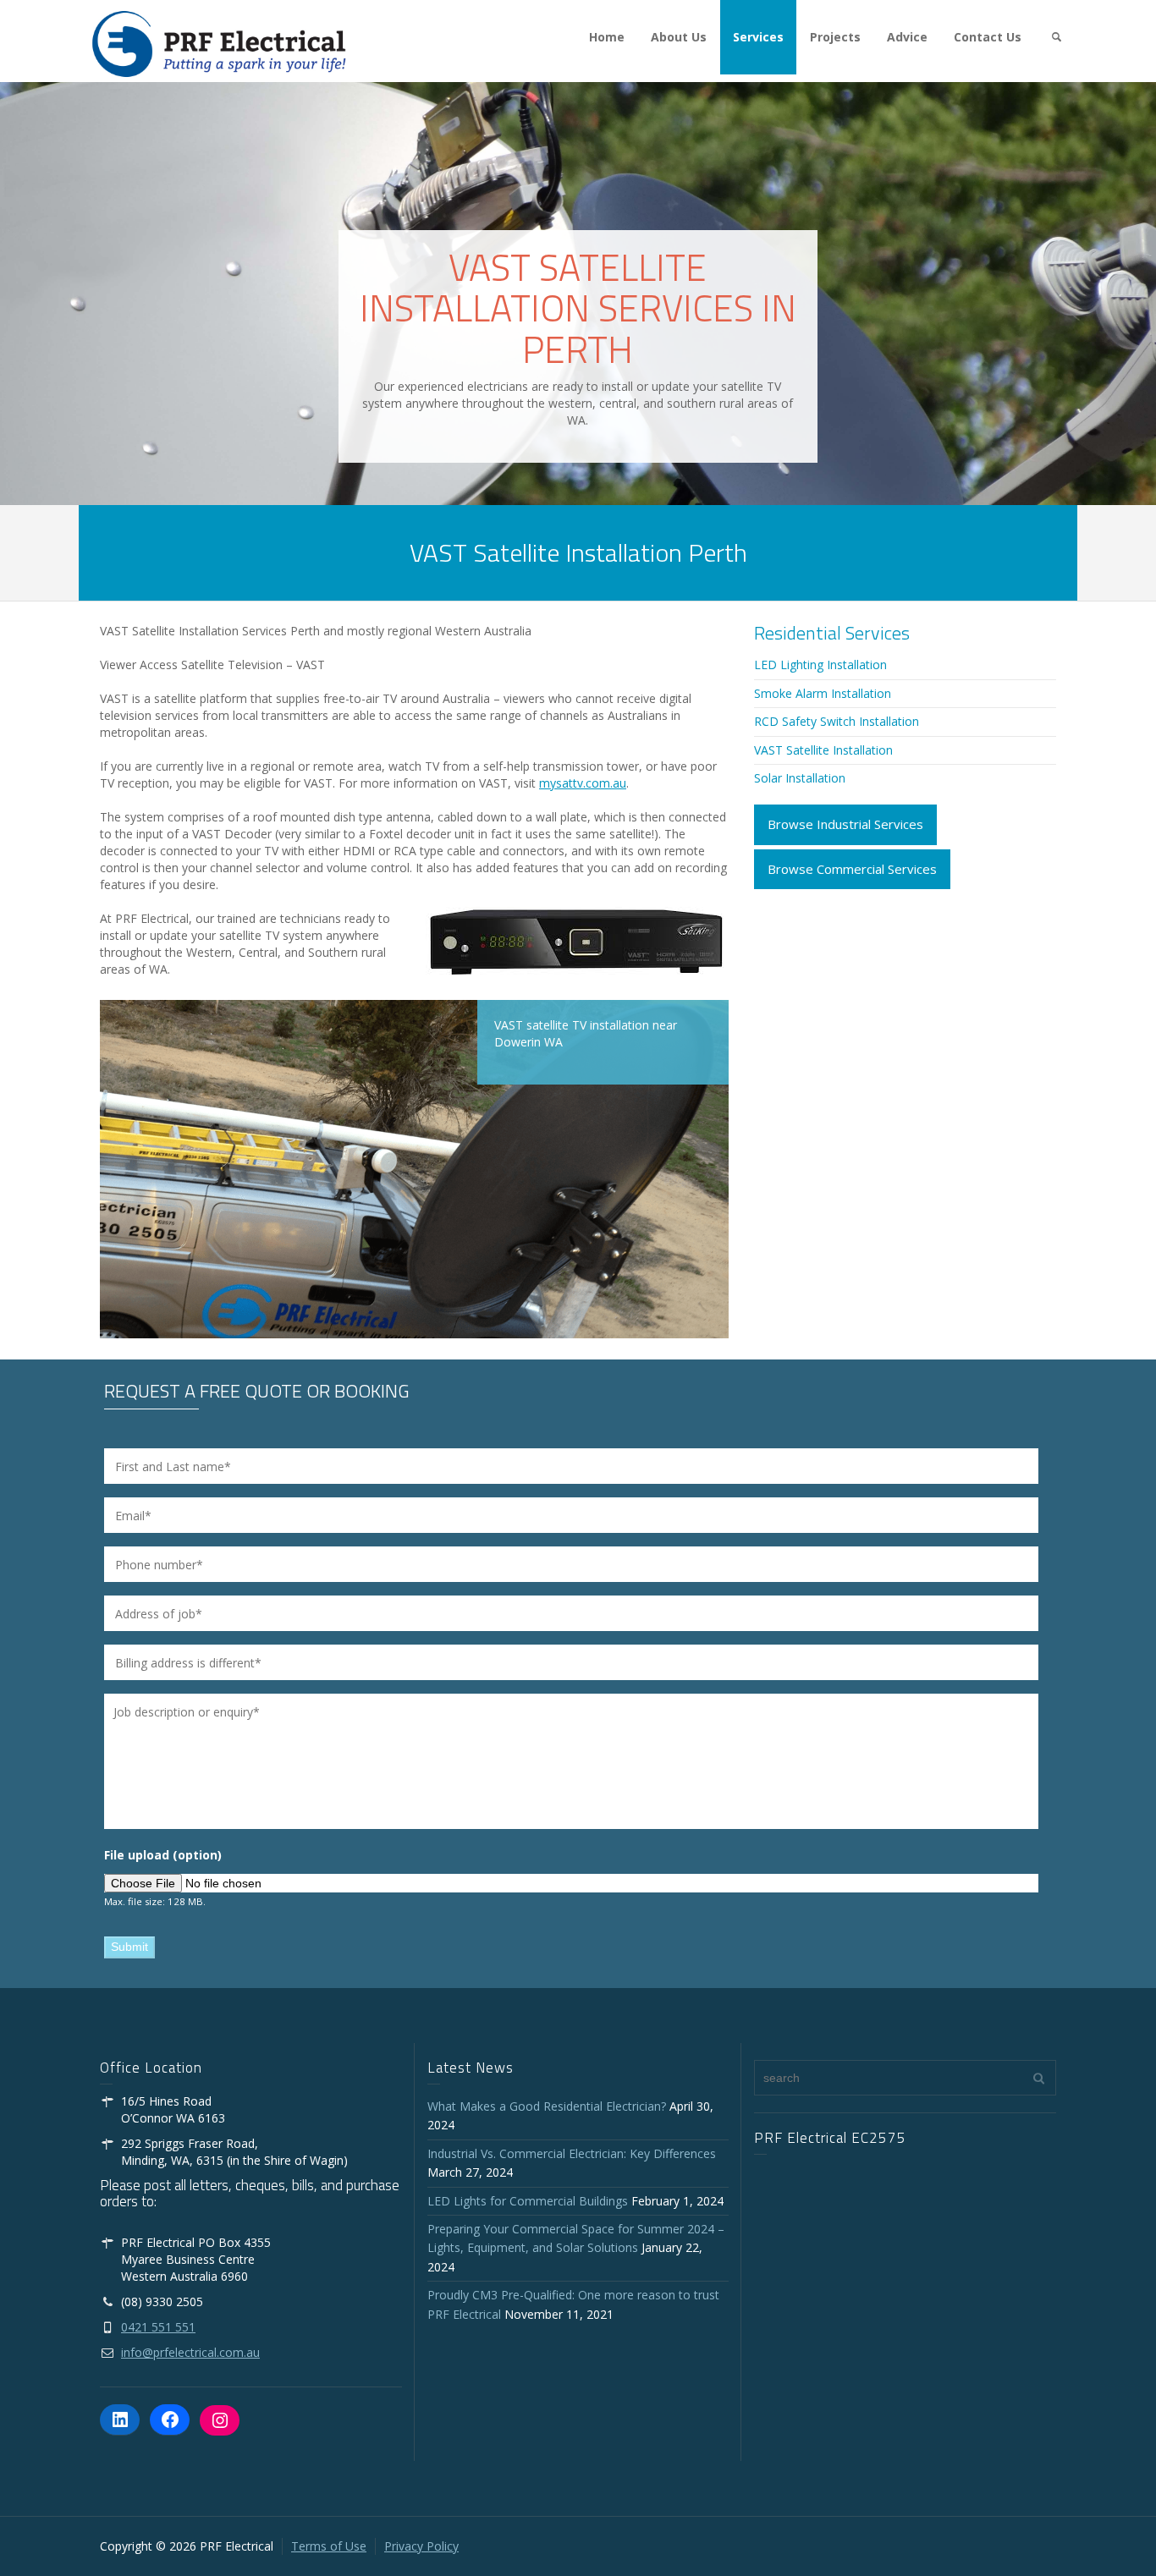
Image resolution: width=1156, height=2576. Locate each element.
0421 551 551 (158, 2327)
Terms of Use (329, 2546)
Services (758, 37)
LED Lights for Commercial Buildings (528, 2201)
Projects (835, 37)
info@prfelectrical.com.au (190, 2352)
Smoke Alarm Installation (823, 693)
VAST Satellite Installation (823, 750)
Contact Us (988, 37)
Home (607, 37)
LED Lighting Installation (820, 665)
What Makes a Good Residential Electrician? (547, 2106)
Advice (907, 37)
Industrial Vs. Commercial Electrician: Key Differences (575, 2153)
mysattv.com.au (583, 783)
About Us (679, 37)
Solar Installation (800, 778)
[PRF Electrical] (219, 43)
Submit (129, 1947)
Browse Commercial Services (852, 869)
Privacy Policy (421, 2546)
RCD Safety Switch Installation (837, 721)
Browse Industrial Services (845, 824)
